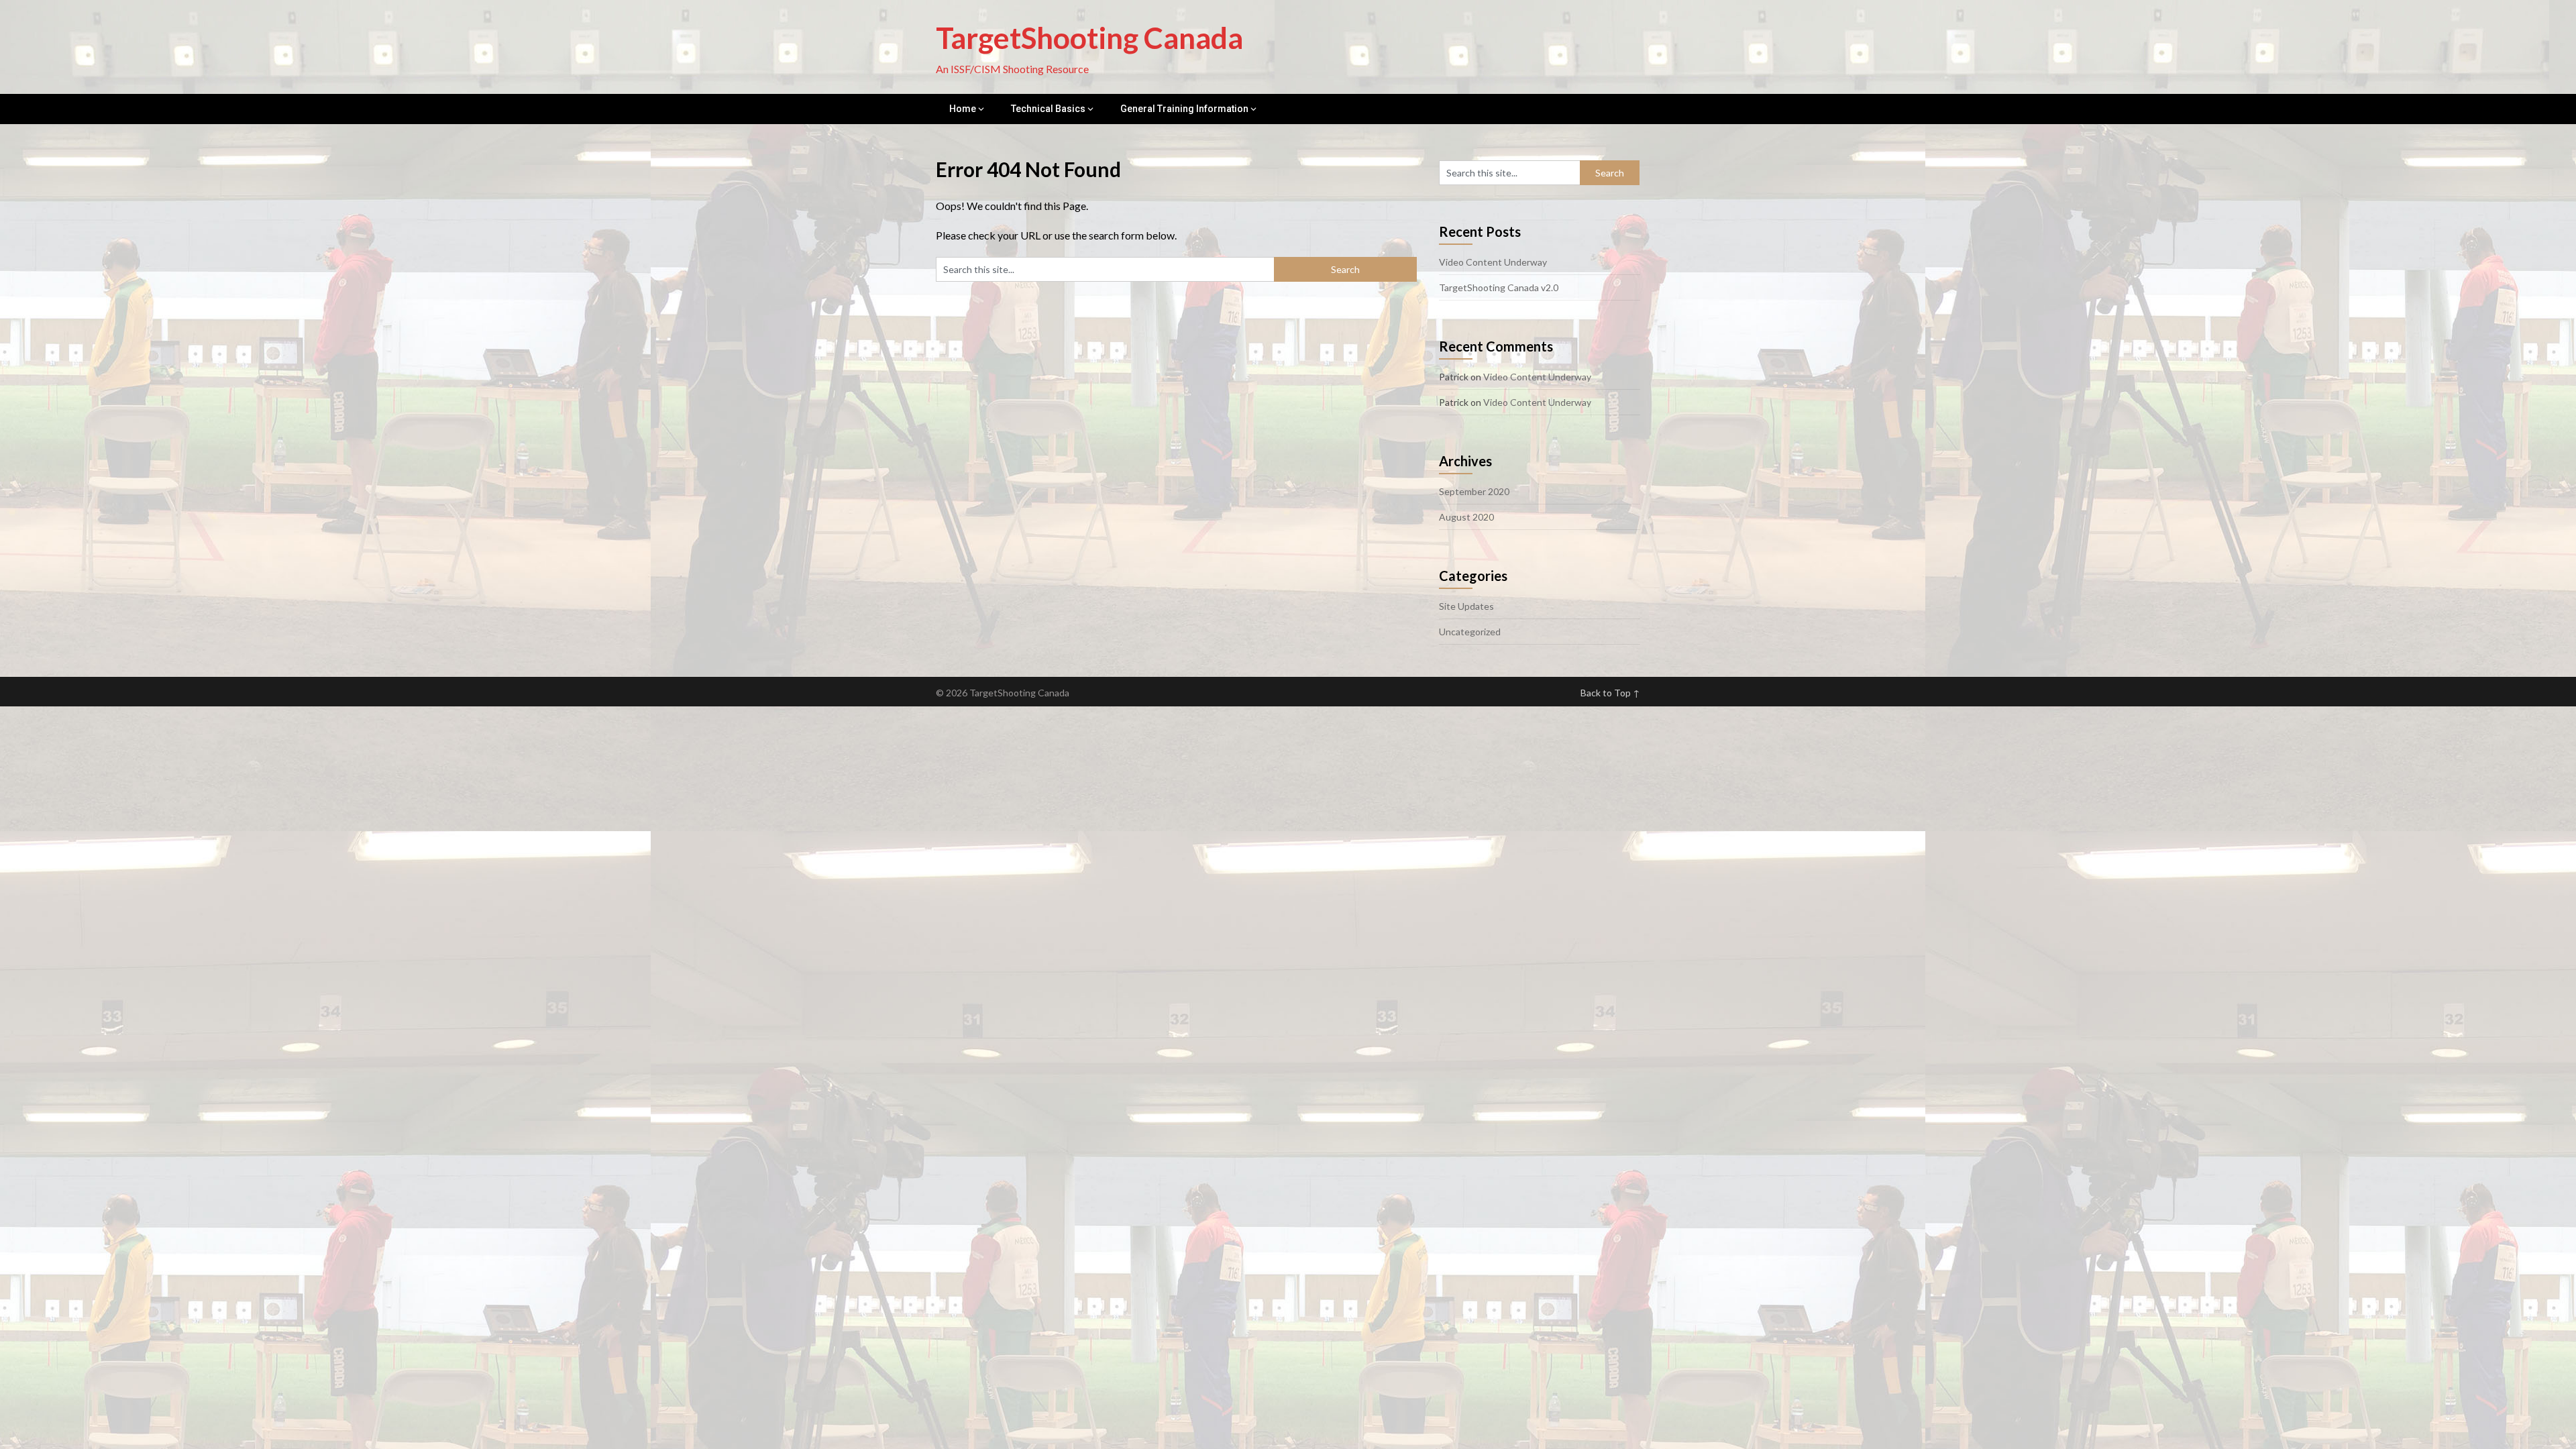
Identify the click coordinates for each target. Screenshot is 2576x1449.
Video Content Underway (1493, 262)
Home (963, 109)
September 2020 (1474, 491)
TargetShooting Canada (1089, 38)
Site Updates (1466, 606)
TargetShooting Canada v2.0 (1499, 287)
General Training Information (1184, 109)
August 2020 (1466, 517)
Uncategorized (1470, 632)
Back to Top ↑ (1610, 693)
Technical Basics (1048, 109)
